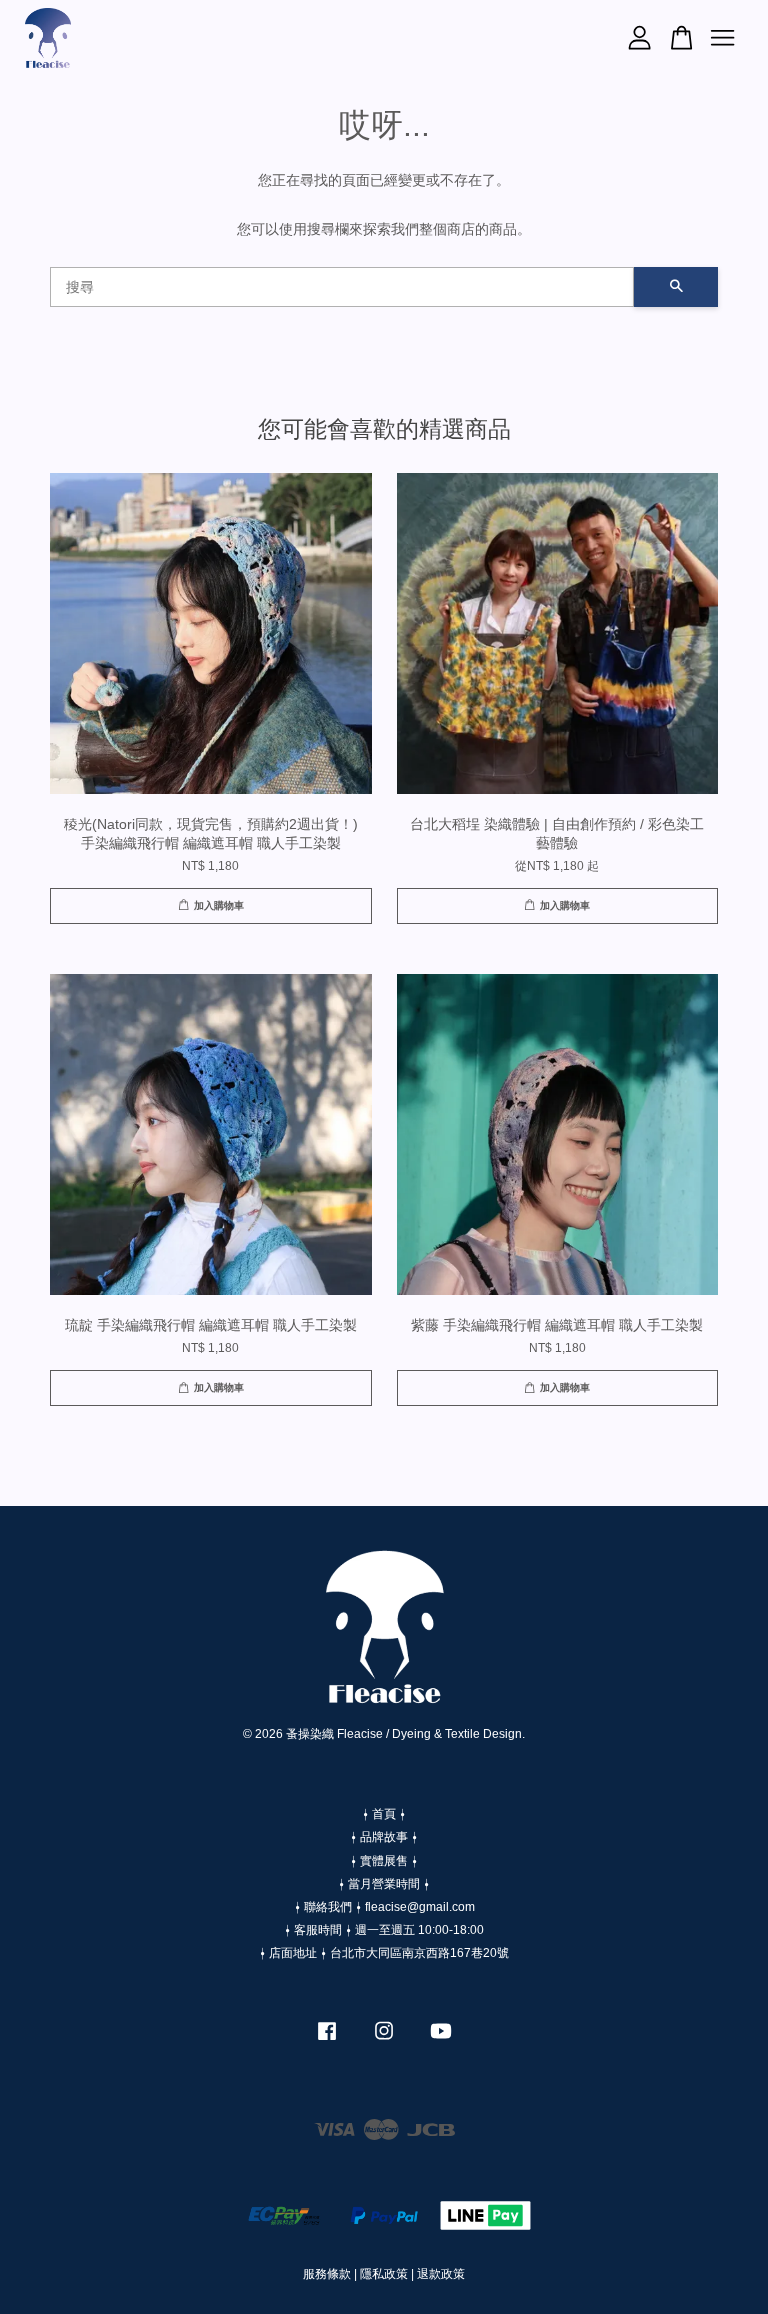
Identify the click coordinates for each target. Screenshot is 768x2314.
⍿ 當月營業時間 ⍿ (384, 1884)
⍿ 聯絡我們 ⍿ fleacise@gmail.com (384, 1907)
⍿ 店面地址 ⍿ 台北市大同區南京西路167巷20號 (384, 1953)
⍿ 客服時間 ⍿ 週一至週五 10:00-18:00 (384, 1930)
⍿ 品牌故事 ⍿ (384, 1837)
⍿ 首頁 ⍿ (384, 1814)
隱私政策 (384, 2274)
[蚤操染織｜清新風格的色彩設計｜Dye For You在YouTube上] (441, 2041)
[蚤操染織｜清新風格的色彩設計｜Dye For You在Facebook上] (327, 2041)
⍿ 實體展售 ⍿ (384, 1861)
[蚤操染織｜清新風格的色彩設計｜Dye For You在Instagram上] (384, 2041)
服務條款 (327, 2274)
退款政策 (441, 2274)
